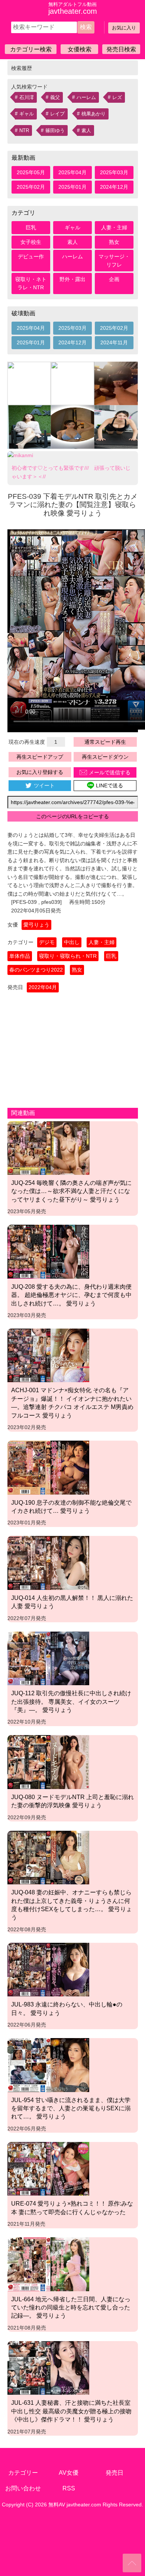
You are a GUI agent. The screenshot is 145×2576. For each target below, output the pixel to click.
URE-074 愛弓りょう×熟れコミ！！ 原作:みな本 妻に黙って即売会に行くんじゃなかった (72, 2207)
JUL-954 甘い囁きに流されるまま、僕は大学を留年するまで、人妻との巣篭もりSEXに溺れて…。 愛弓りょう (71, 2108)
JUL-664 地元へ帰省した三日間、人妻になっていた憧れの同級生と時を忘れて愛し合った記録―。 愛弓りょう (71, 2307)
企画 (114, 279)
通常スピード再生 (105, 742)
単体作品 (20, 956)
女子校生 (31, 242)
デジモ (47, 942)
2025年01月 (72, 187)
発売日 (115, 2473)
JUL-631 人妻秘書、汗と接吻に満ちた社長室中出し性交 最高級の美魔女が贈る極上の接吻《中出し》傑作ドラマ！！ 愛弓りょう (71, 2411)
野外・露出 (72, 279)
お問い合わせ (23, 2488)
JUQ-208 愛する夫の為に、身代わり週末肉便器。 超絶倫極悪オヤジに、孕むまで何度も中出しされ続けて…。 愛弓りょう (71, 1295)
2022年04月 (43, 987)
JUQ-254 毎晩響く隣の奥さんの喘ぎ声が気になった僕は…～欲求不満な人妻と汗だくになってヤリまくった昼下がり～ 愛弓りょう (71, 1191)
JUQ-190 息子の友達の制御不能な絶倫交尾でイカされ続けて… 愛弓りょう (71, 1507)
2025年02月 (31, 187)
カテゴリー (23, 2473)
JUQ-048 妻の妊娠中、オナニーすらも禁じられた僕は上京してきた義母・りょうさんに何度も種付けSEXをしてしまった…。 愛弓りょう (72, 1905)
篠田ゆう (55, 130)
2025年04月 (72, 172)
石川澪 (27, 97)
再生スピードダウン (105, 757)
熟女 (114, 242)
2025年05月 (31, 172)
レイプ (57, 114)
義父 (55, 97)
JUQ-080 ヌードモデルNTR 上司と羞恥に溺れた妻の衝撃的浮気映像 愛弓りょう (72, 1801)
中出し (72, 942)
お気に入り (124, 28)
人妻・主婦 (114, 227)
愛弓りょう (36, 925)
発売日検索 (121, 49)
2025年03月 (114, 172)
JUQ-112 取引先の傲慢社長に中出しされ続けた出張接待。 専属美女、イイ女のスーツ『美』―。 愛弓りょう (71, 1701)
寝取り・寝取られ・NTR (68, 956)
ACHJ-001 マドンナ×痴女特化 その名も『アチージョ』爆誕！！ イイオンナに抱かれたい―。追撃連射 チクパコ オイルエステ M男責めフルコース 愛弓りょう (72, 1402)
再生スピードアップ (40, 757)
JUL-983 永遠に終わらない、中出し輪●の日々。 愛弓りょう (67, 2008)
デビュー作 (31, 256)
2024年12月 (114, 187)
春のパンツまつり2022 (36, 970)
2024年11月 (114, 342)
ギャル (27, 114)
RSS (69, 2488)
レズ (117, 97)
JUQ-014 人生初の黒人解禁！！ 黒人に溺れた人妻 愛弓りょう (72, 1602)
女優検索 (80, 49)
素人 (86, 130)
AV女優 (69, 2473)
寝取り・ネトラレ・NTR (31, 283)
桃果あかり (94, 114)
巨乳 (31, 227)
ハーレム (86, 97)
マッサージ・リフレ (114, 261)
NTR (24, 130)
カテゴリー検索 (31, 49)
